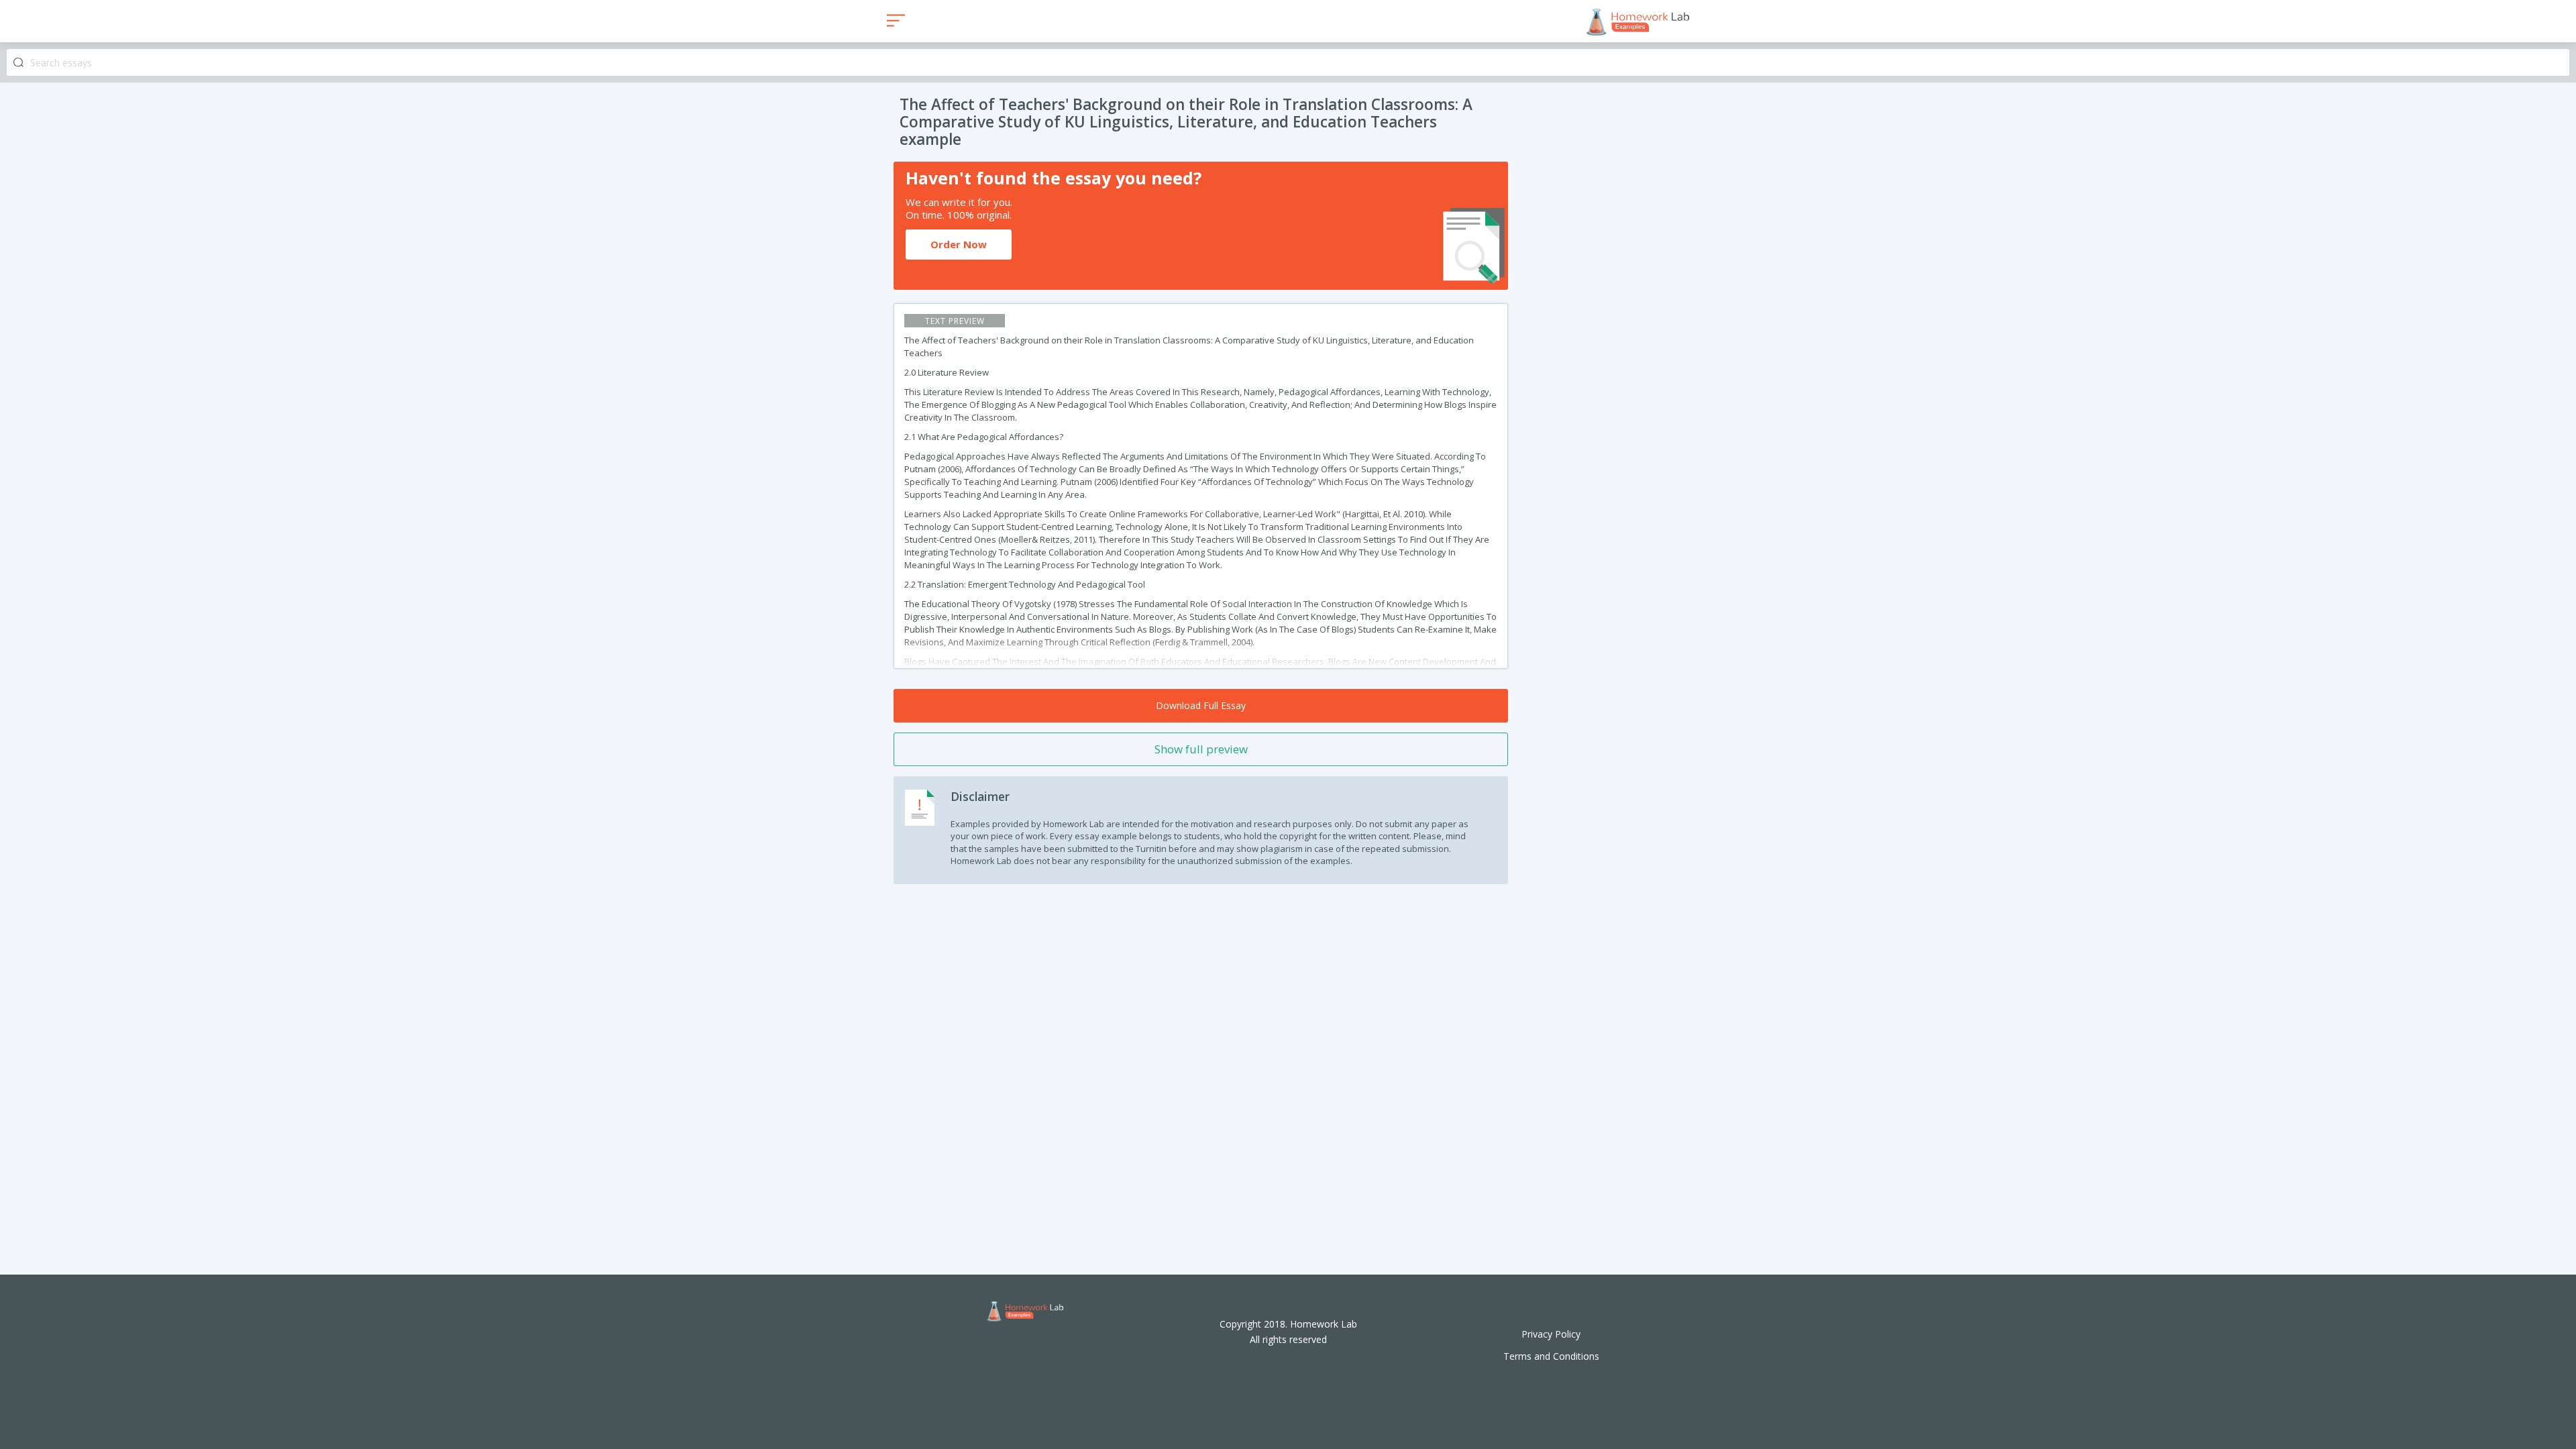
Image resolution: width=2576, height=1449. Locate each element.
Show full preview (1201, 749)
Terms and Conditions (1551, 1356)
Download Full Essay (1201, 705)
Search (18, 63)
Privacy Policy (1551, 1334)
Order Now (959, 244)
